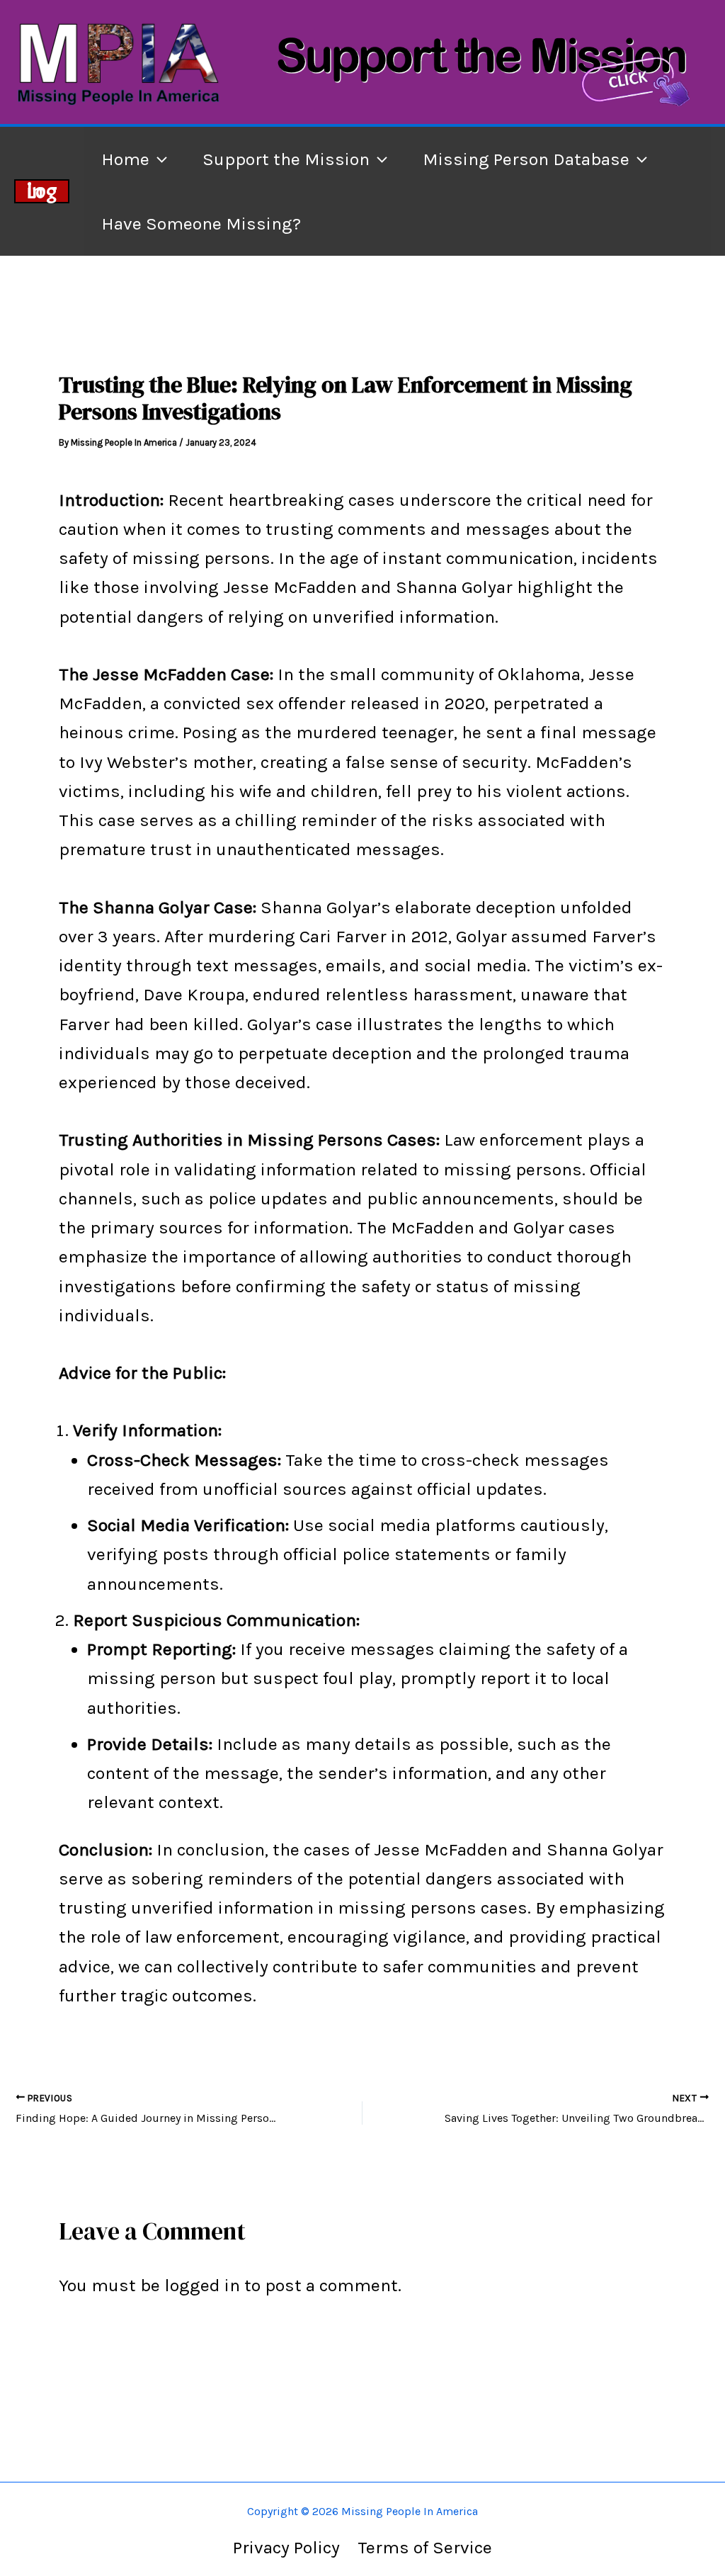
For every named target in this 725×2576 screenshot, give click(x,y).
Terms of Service (425, 2547)
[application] (158, 159)
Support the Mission (286, 159)
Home (125, 159)
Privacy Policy (286, 2547)
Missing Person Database (526, 159)
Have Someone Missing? (201, 224)
